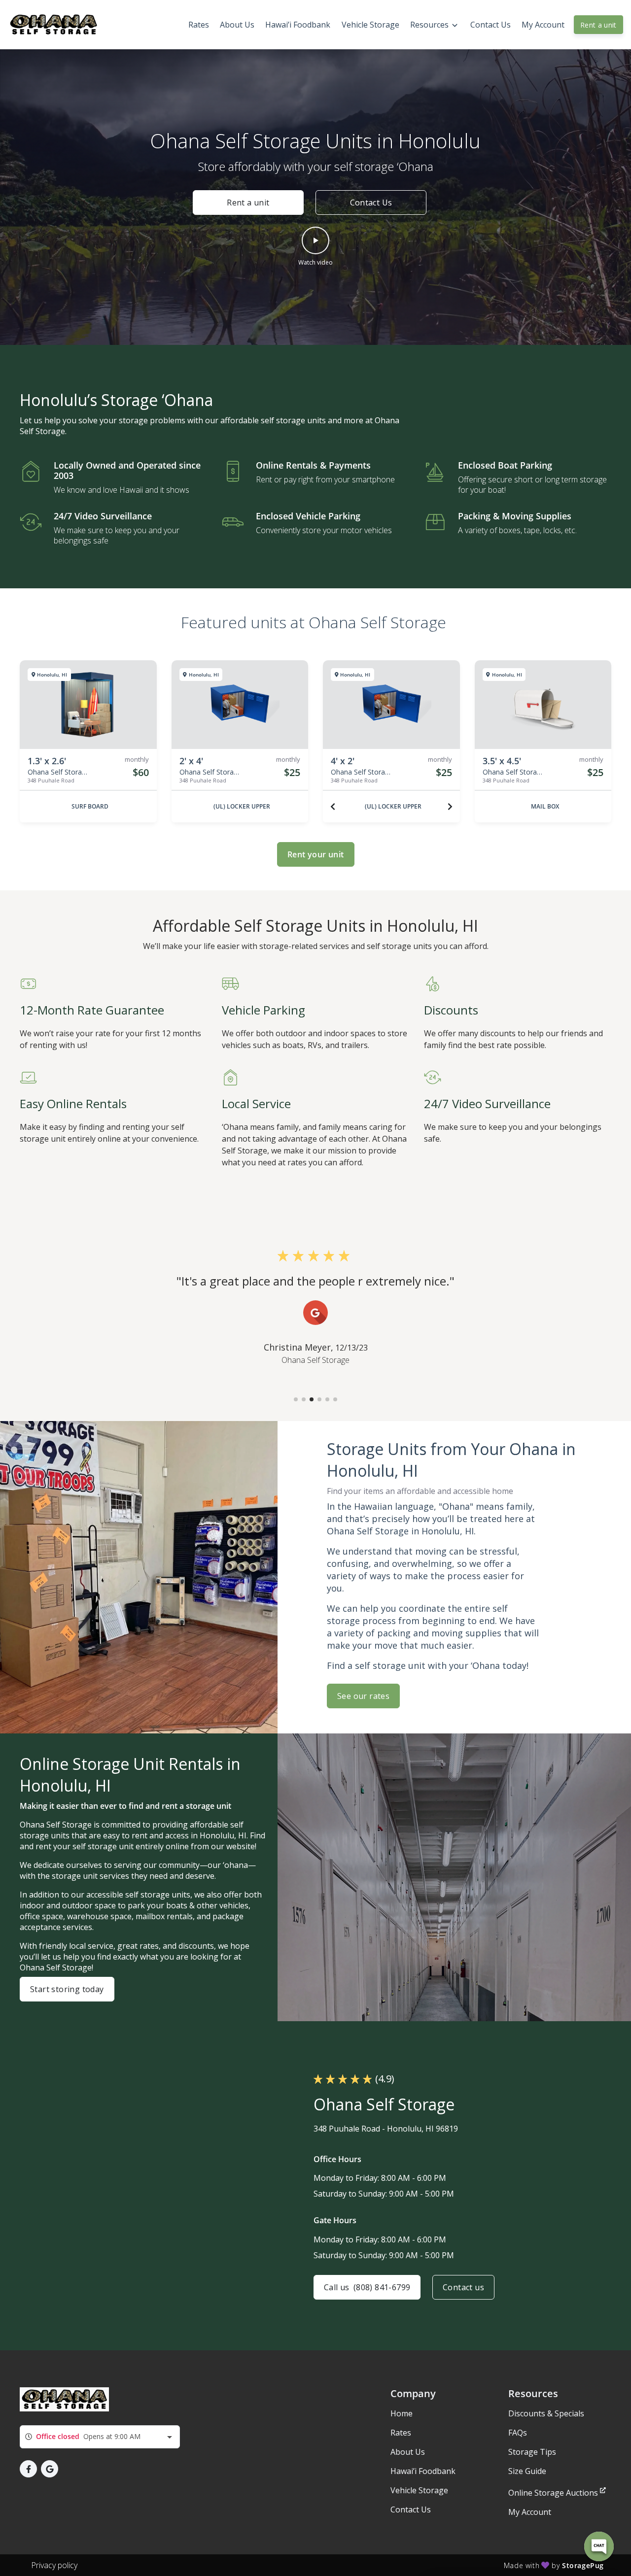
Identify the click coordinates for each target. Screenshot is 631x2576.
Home (402, 2413)
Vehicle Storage (419, 2490)
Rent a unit (598, 25)
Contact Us (371, 203)
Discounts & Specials (546, 2413)
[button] (315, 247)
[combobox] (100, 2437)
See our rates (363, 1696)
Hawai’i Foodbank (423, 2471)
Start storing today (67, 1989)
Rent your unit (316, 854)
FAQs (518, 2433)
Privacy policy (54, 2565)
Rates (401, 2433)
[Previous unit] (333, 807)
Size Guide (527, 2471)
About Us (408, 2452)
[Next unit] (450, 807)
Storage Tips (532, 2452)
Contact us (463, 2287)
